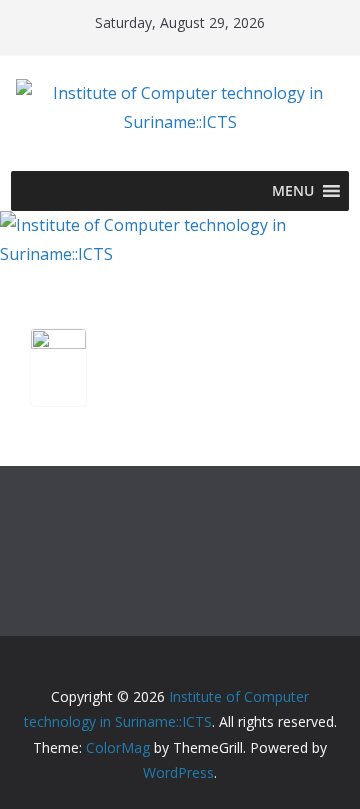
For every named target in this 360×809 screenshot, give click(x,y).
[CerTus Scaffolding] (58, 347)
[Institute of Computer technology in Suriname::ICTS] (180, 225)
